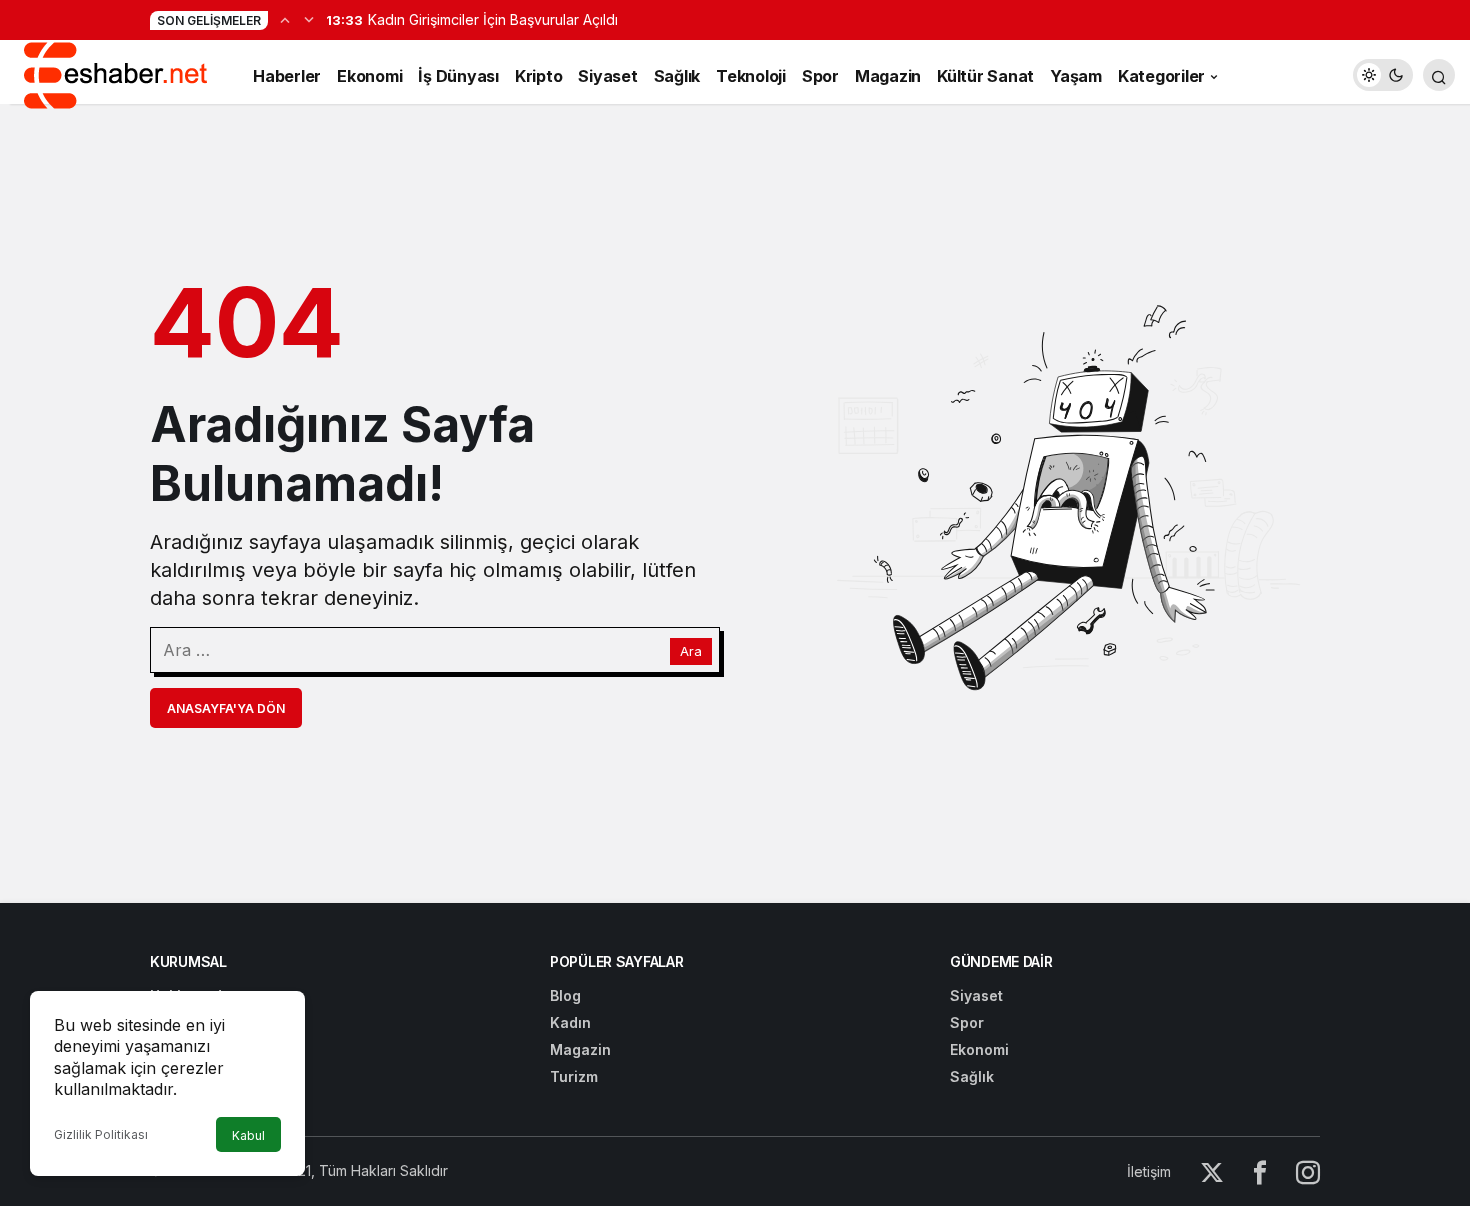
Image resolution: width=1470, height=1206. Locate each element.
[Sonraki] (309, 19)
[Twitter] (1212, 1171)
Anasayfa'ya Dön (226, 708)
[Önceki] (285, 19)
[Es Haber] (115, 73)
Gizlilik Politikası (101, 1134)
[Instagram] (1308, 1171)
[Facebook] (1260, 1171)
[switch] (1383, 75)
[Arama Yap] (1439, 75)
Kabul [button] (248, 1135)
